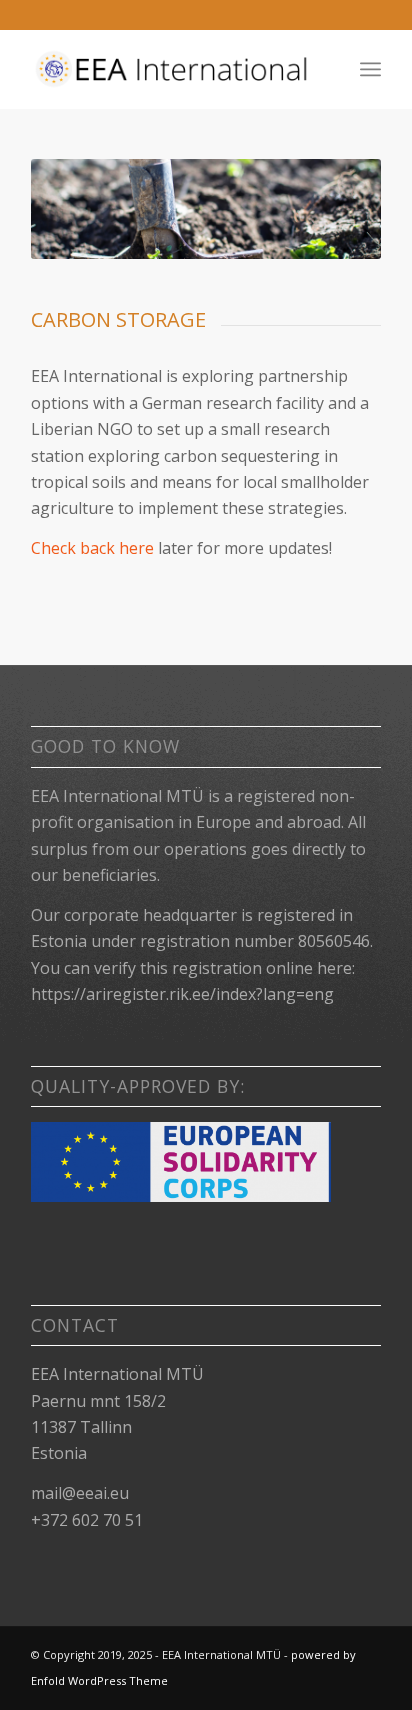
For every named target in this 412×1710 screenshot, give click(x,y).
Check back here (92, 548)
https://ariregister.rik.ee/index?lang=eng (182, 994)
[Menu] (370, 69)
